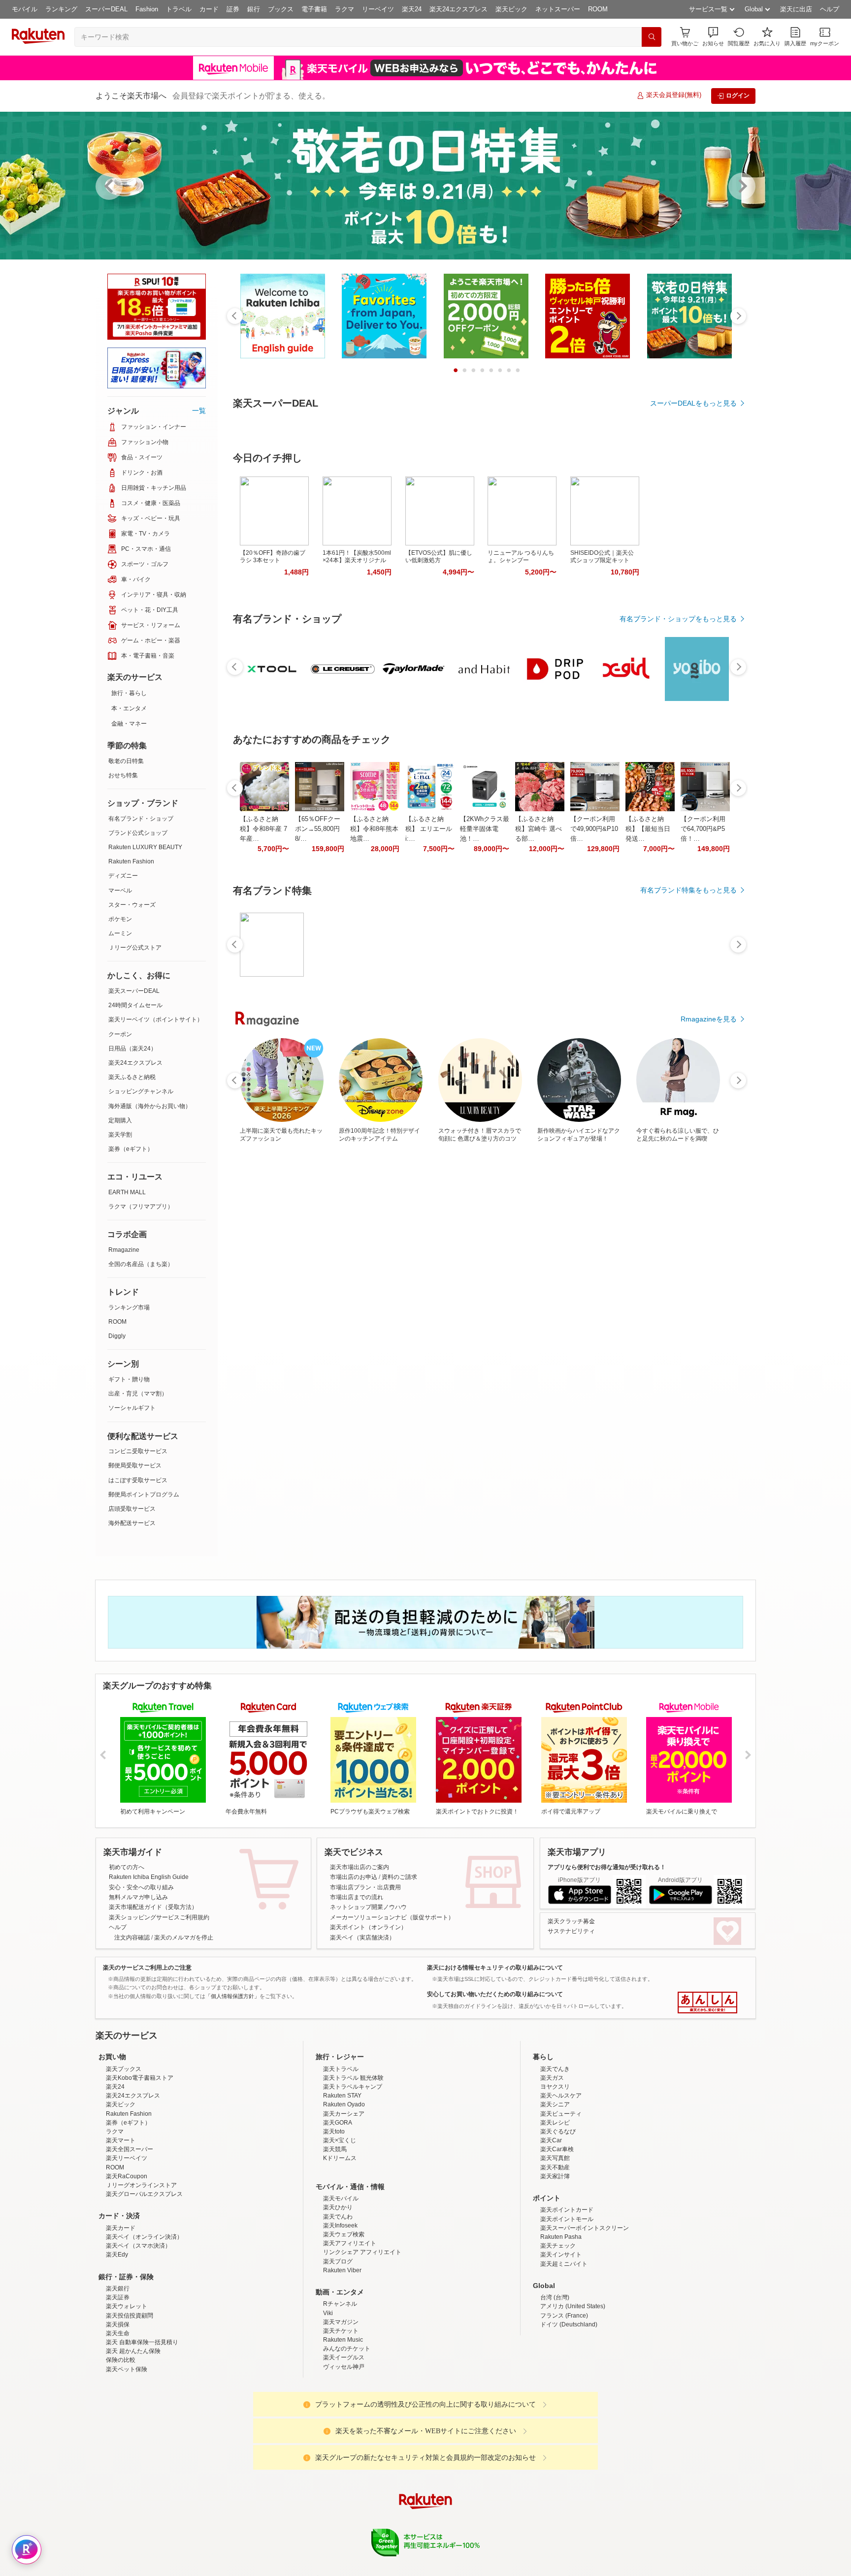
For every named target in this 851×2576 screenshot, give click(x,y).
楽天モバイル (341, 2198)
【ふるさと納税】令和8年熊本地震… (374, 960)
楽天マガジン (341, 2322)
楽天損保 (118, 2324)
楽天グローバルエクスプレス (144, 2194)
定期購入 (120, 1120)
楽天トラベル (341, 2069)
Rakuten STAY (342, 2096)
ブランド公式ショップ (138, 833)
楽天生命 (118, 2333)
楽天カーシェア (344, 2114)
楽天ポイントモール (567, 2219)
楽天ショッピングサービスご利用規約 (159, 1917)
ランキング (61, 9)
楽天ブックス (124, 2069)
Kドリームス (340, 2158)
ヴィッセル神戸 (344, 2367)
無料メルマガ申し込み (138, 1897)
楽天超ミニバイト (564, 2264)
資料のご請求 (399, 1877)
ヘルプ (830, 9)
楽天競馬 (335, 2149)
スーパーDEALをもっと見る (693, 403)
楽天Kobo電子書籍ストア (140, 2078)
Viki (328, 2313)
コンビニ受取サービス (138, 1451)
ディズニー (123, 876)
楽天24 (412, 9)
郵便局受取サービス (135, 1465)
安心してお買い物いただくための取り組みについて (495, 1994)
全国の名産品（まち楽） (141, 1264)
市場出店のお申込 (354, 1877)
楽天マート (121, 2140)
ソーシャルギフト (132, 1408)
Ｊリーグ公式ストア (135, 948)
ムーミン (120, 933)
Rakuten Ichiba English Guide (149, 1877)
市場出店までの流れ (357, 1897)
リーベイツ (378, 9)
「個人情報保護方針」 (232, 1996)
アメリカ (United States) (573, 2306)
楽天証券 (118, 2297)
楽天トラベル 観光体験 (353, 2078)
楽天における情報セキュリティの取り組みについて (495, 1968)
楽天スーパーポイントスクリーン (585, 2228)
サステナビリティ (571, 1931)
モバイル (25, 9)
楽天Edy (117, 2255)
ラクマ (344, 9)
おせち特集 (123, 775)
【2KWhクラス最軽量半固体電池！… (485, 960)
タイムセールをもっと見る (695, 1021)
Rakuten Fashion (131, 861)
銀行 (254, 9)
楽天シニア (555, 2104)
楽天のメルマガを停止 (184, 1938)
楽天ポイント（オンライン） (368, 1927)
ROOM (598, 9)
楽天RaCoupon (127, 2176)
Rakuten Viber (342, 2270)
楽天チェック (558, 2246)
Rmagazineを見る (709, 1302)
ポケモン (120, 919)
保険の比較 (121, 2360)
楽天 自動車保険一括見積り (142, 2342)
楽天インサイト (561, 2255)
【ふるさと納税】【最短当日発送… (648, 960)
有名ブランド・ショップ (141, 819)
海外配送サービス (132, 1523)
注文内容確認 (132, 1938)
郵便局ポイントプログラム (144, 1495)
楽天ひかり (338, 2207)
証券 (233, 9)
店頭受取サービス (132, 1509)
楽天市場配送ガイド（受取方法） (153, 1907)
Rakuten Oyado (344, 2104)
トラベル (179, 9)
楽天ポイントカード (567, 2210)
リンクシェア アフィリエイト (362, 2252)
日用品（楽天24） (132, 1049)
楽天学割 (120, 1135)
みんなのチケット (347, 2349)
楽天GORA (338, 2123)
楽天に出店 (796, 9)
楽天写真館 (555, 2158)
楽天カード (121, 2228)
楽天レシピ (555, 2123)
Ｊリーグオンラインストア (141, 2185)
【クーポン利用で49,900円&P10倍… (594, 960)
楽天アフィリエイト (350, 2243)
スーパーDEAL (106, 9)
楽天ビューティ (561, 2114)
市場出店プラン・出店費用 (365, 1887)
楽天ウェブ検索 (344, 2234)
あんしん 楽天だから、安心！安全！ (707, 2003)
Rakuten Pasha (561, 2237)
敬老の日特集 (126, 761)
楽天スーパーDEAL (134, 991)
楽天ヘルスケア (561, 2096)
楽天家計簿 (555, 2176)
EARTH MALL (127, 1192)
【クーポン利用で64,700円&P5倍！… (703, 960)
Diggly (117, 1336)
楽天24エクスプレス (458, 9)
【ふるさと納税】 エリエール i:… (429, 960)
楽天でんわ (338, 2217)
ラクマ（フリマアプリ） (141, 1207)
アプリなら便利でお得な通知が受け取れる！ (607, 1867)
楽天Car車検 (557, 2149)
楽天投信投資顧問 (130, 2316)
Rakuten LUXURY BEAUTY (145, 847)
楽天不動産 (555, 2167)
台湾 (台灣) (555, 2297)
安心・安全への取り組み (141, 1887)
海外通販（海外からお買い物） (150, 1106)
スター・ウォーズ (132, 905)
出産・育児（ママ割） (138, 1394)
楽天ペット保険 (127, 2369)
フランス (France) (564, 2316)
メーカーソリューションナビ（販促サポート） (392, 1917)
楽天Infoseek (340, 2226)
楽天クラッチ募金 (571, 1921)
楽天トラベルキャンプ (353, 2087)
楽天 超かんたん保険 (133, 2351)
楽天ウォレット (127, 2306)
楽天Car (551, 2140)
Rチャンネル (340, 2304)
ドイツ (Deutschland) (569, 2324)
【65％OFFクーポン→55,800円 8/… (318, 960)
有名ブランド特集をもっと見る (688, 1173)
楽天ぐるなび (558, 2131)
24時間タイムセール (135, 1005)
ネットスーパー (558, 9)
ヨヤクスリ (555, 2087)
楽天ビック (511, 9)
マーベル (120, 890)
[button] (713, 37)
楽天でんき (555, 2069)
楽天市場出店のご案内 (360, 1867)
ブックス (281, 9)
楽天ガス (552, 2078)
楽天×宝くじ (340, 2140)
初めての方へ (127, 1867)
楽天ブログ (338, 2261)
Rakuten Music (343, 2340)
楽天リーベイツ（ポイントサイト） (156, 1019)
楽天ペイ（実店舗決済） (362, 1938)
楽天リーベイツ (127, 2158)
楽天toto (334, 2131)
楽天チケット (341, 2331)
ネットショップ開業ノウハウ (368, 1907)
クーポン (120, 1034)
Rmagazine (124, 1250)
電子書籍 (314, 9)
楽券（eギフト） (131, 1149)
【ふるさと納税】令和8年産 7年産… (263, 960)
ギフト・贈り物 (129, 1379)
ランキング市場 (129, 1307)
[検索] (652, 37)
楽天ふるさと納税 (132, 1077)
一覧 (199, 411)
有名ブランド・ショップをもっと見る (678, 750)
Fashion (147, 9)
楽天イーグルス (344, 2357)
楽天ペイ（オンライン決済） (144, 2237)
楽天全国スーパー (130, 2149)
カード (209, 9)
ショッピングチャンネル (141, 1091)
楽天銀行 (118, 2289)
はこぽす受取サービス (138, 1480)
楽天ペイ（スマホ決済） (138, 2246)
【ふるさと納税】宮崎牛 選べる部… (539, 960)
